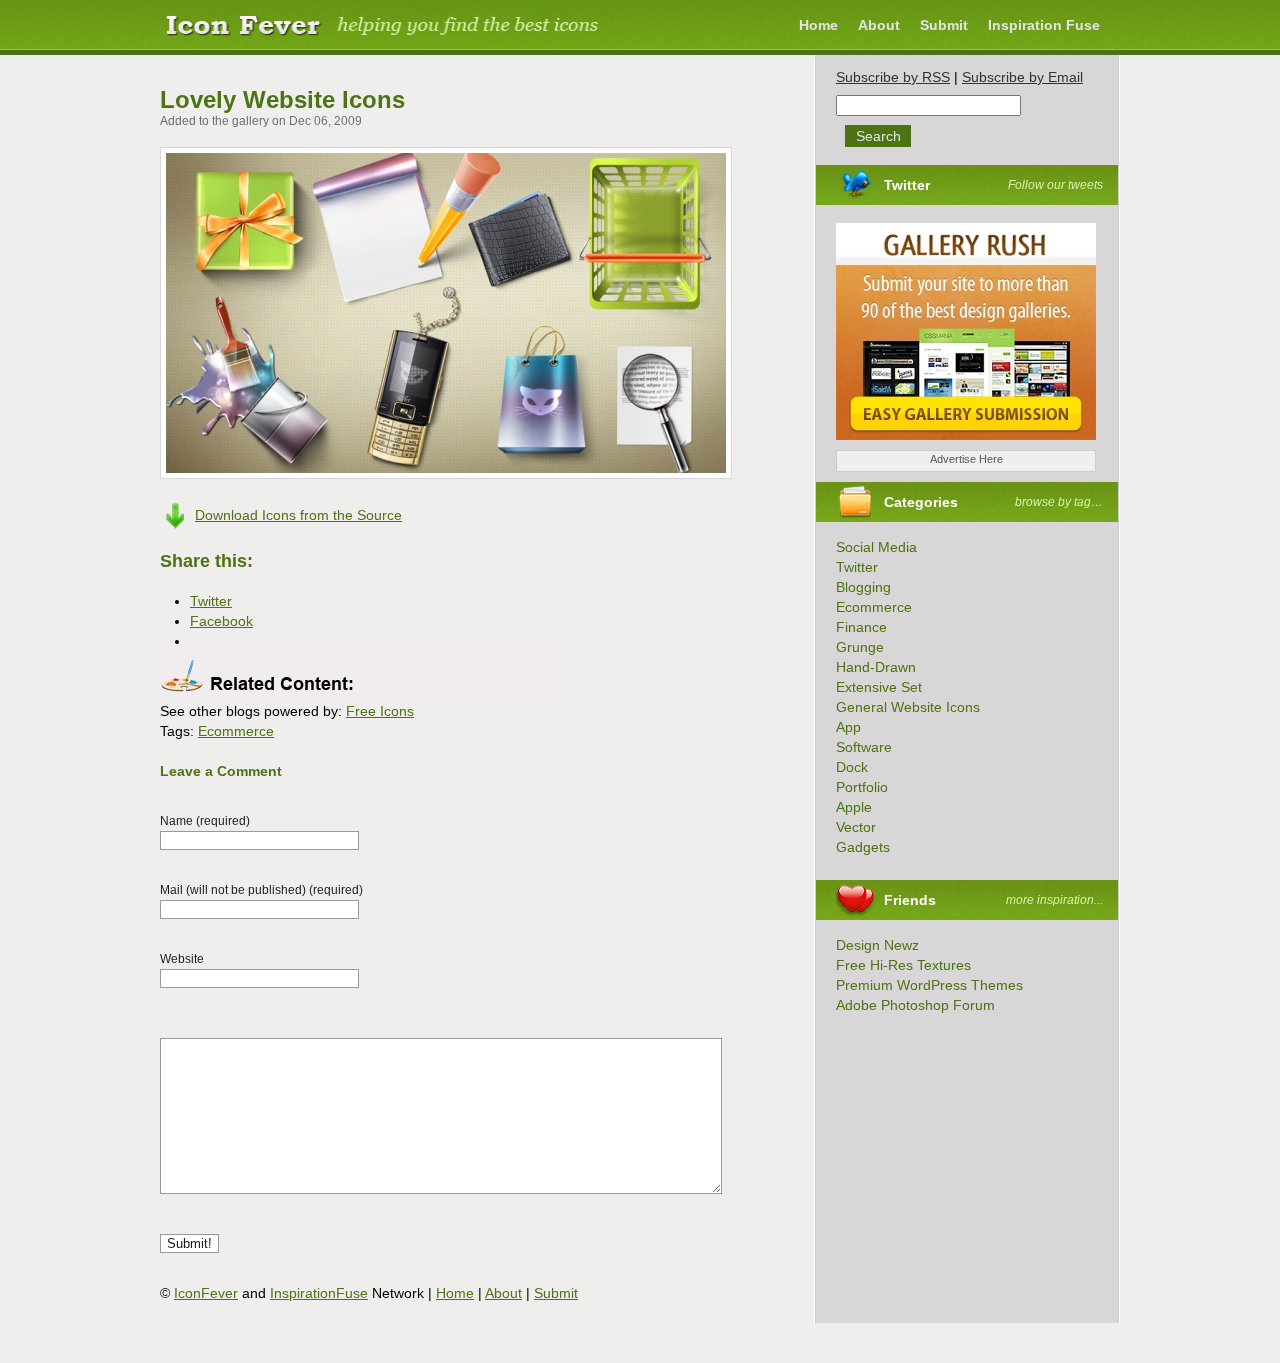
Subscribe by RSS (893, 77)
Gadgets (863, 847)
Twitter (907, 185)
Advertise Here (966, 459)
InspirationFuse (319, 1293)
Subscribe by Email (1022, 77)
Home (818, 25)
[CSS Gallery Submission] (956, 445)
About (879, 25)
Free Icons (380, 711)
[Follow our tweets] (936, 185)
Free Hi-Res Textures (903, 965)
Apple (854, 807)
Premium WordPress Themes (929, 985)
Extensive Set (879, 687)
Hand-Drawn (876, 667)
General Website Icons (908, 707)
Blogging (863, 587)
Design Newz (877, 945)
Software (864, 747)
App (848, 727)
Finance (861, 627)
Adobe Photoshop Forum (915, 1005)
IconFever (206, 1293)
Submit (944, 25)
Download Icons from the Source (298, 515)
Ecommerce (236, 731)
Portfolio (862, 787)
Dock (852, 767)
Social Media (876, 547)
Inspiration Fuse (1044, 25)
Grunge (860, 647)
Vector (856, 827)
